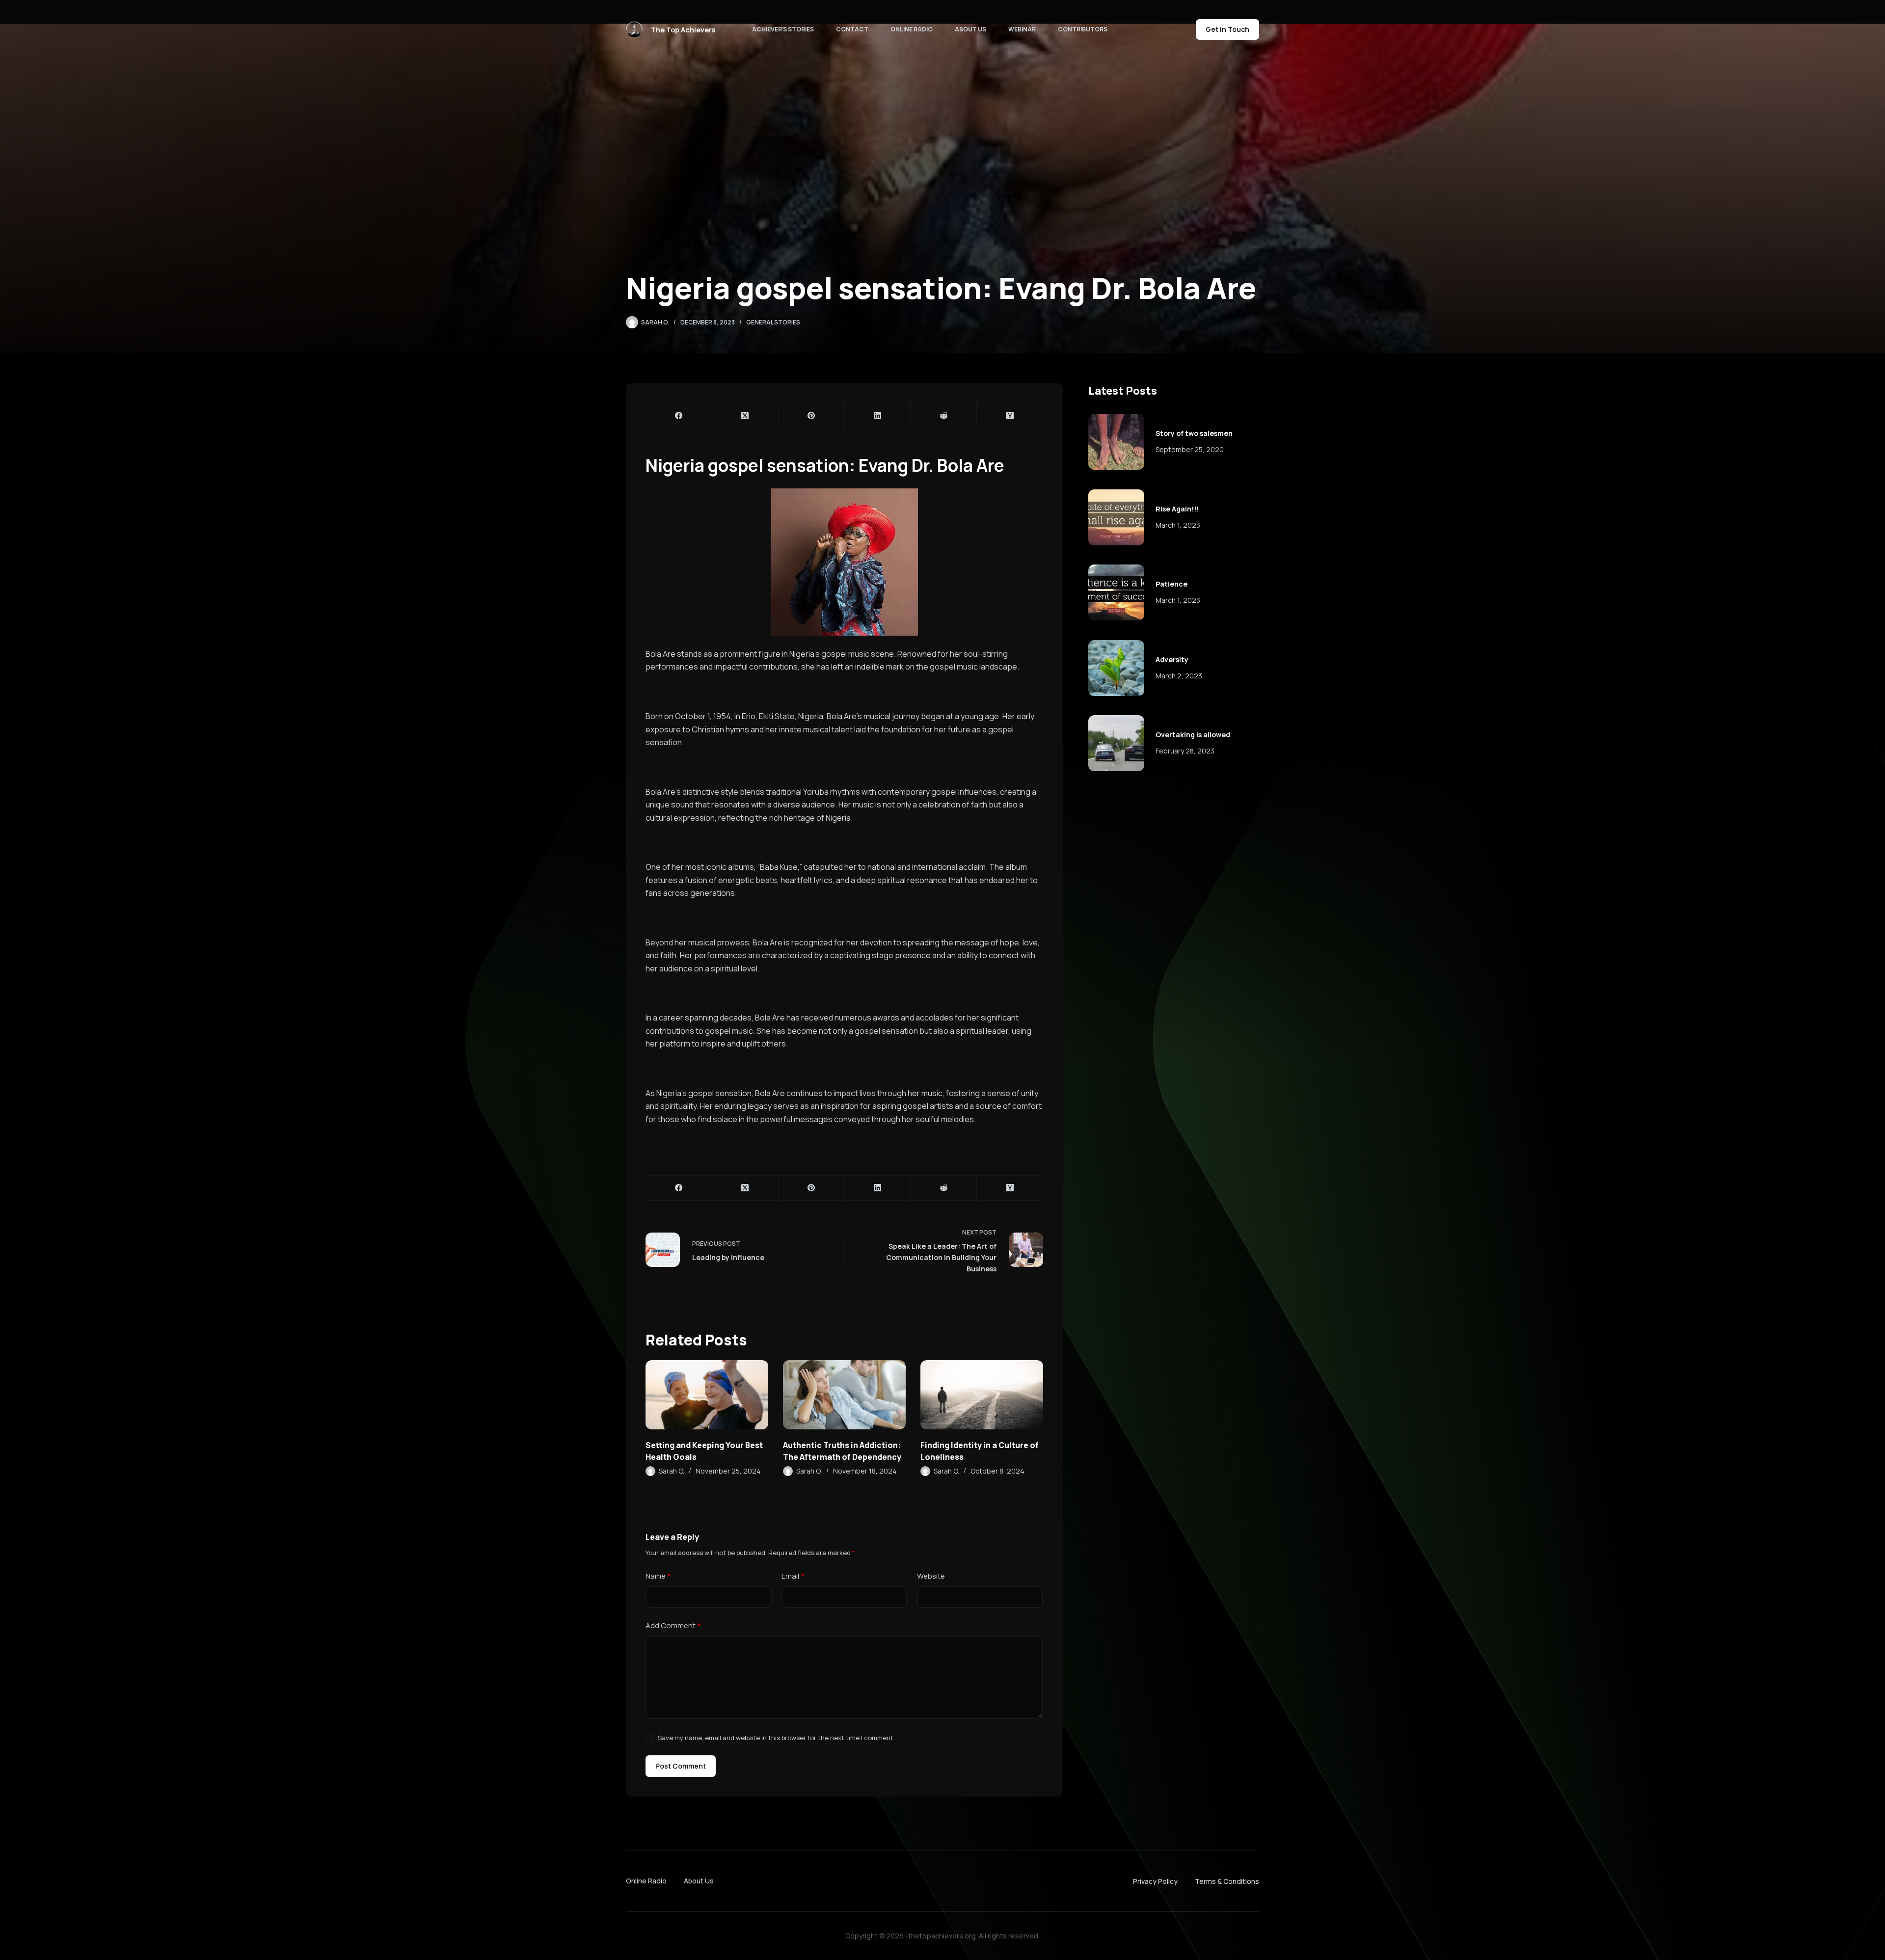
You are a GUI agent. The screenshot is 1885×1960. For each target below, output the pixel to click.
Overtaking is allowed (1193, 735)
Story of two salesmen (1194, 433)
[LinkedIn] (878, 416)
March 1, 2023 (1178, 525)
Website (931, 1576)
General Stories (773, 322)
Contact (852, 29)
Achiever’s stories (783, 29)
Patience (1171, 584)
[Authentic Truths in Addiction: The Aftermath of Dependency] (844, 1395)
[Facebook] (679, 416)
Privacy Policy (1155, 1881)
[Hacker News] (1010, 416)
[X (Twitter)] (745, 416)
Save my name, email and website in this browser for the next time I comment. (776, 1738)
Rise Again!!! (1177, 509)
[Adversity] (1116, 668)
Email (793, 1576)
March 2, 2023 (1179, 676)
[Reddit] (944, 416)
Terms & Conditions (1227, 1881)
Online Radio (912, 29)
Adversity (1172, 659)
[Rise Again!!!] (1116, 517)
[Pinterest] (812, 416)
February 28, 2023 (1185, 751)
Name (658, 1576)
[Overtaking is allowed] (1116, 743)
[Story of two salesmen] (1116, 442)
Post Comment (681, 1766)
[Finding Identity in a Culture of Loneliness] (982, 1395)
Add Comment (673, 1625)
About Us (970, 29)
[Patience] (1116, 592)
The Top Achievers (683, 30)
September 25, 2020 (1190, 449)
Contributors (1083, 29)
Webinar (1022, 29)
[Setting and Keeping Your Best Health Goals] (707, 1395)
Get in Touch (1227, 29)
